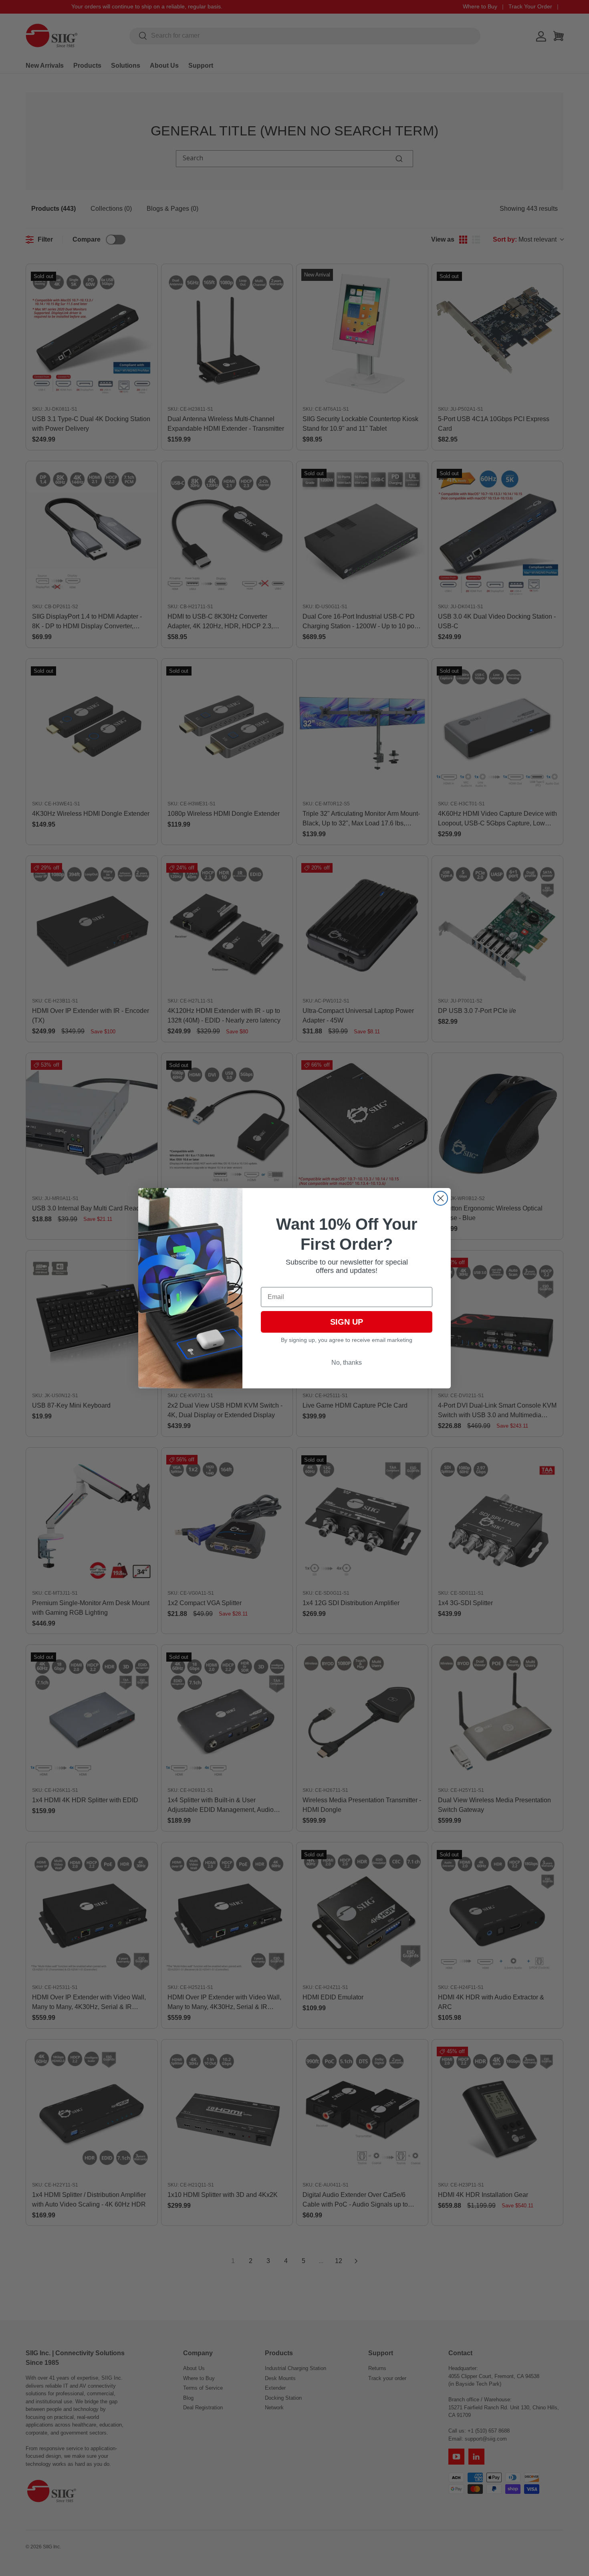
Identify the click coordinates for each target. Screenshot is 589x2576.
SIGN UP (347, 1322)
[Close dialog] (441, 1198)
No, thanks (347, 1363)
